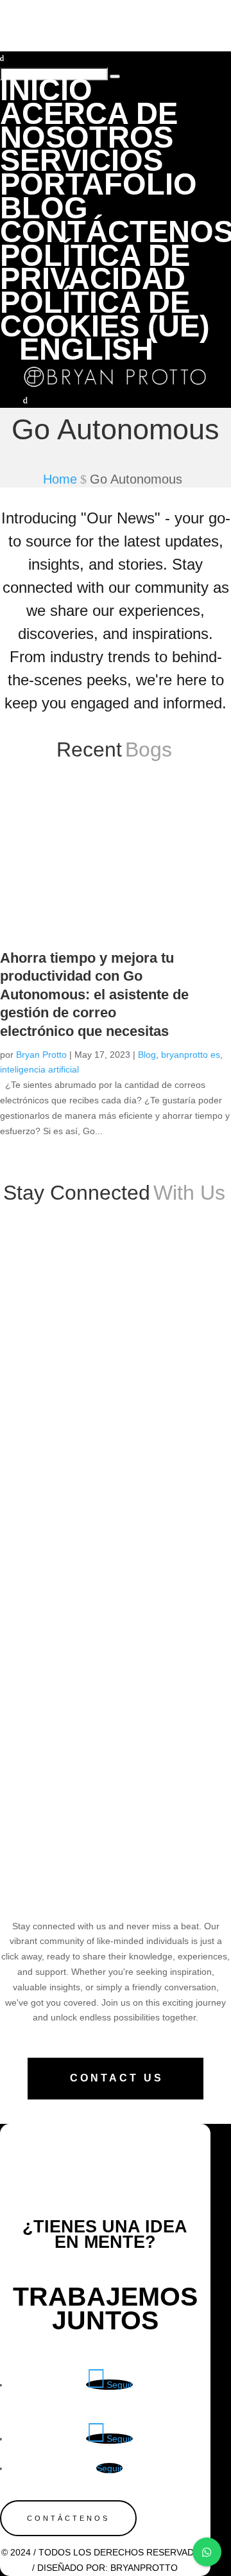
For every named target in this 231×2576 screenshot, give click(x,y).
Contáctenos (68, 2518)
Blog (147, 1055)
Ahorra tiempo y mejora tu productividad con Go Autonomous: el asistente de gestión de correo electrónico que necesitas (94, 994)
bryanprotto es (191, 1055)
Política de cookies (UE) (105, 314)
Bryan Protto (41, 1055)
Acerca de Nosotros (89, 125)
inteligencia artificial (39, 1069)
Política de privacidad (95, 267)
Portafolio (98, 184)
